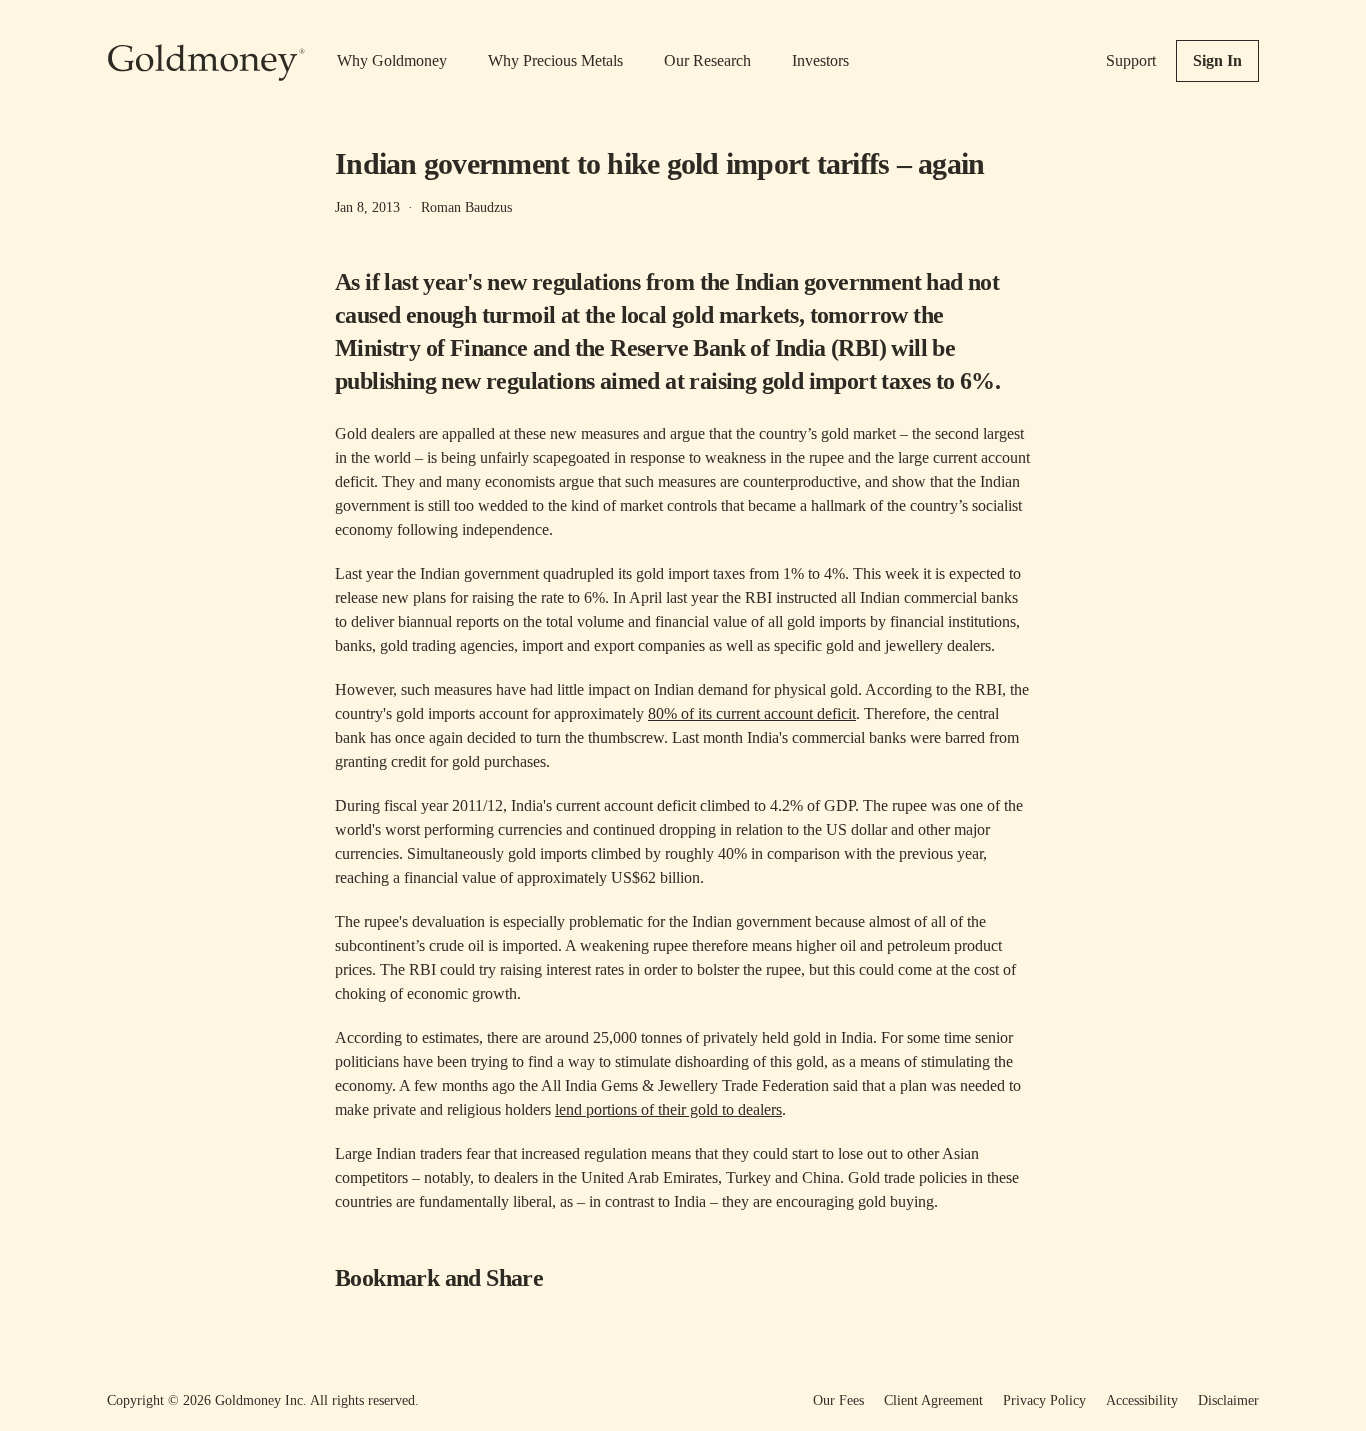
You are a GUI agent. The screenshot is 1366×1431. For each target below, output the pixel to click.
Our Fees (838, 1400)
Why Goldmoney (392, 60)
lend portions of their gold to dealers (668, 1109)
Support (1131, 60)
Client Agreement (933, 1400)
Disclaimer (1228, 1400)
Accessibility (1142, 1400)
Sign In (1217, 60)
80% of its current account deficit (752, 713)
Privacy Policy (1044, 1400)
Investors (820, 60)
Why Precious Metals (555, 60)
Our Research (707, 60)
